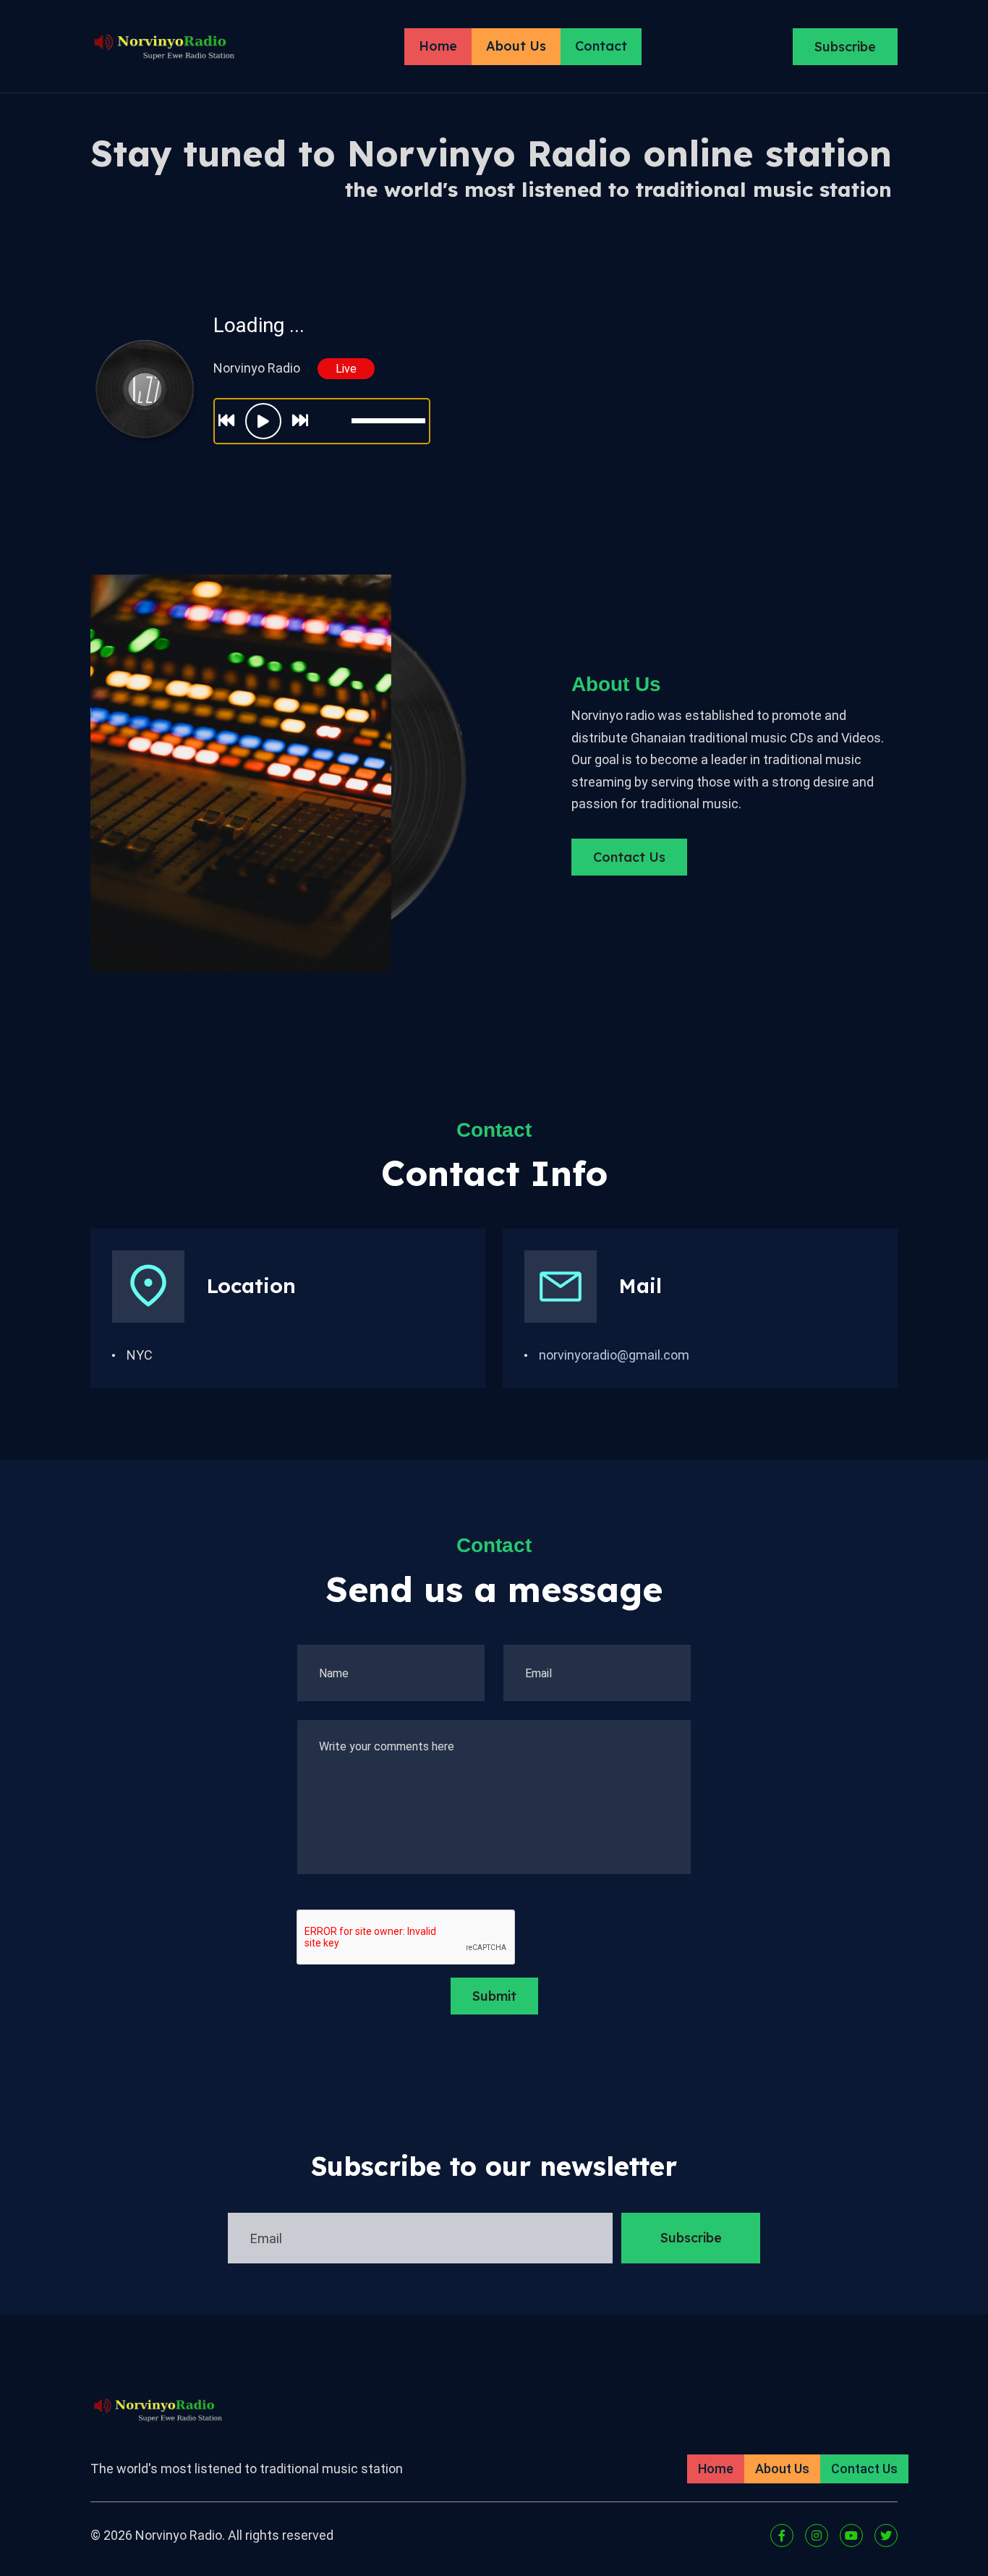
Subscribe (845, 47)
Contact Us (629, 857)
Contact (601, 46)
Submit (494, 1996)
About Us (516, 46)
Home (438, 46)
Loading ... (259, 325)
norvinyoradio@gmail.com (614, 1355)
